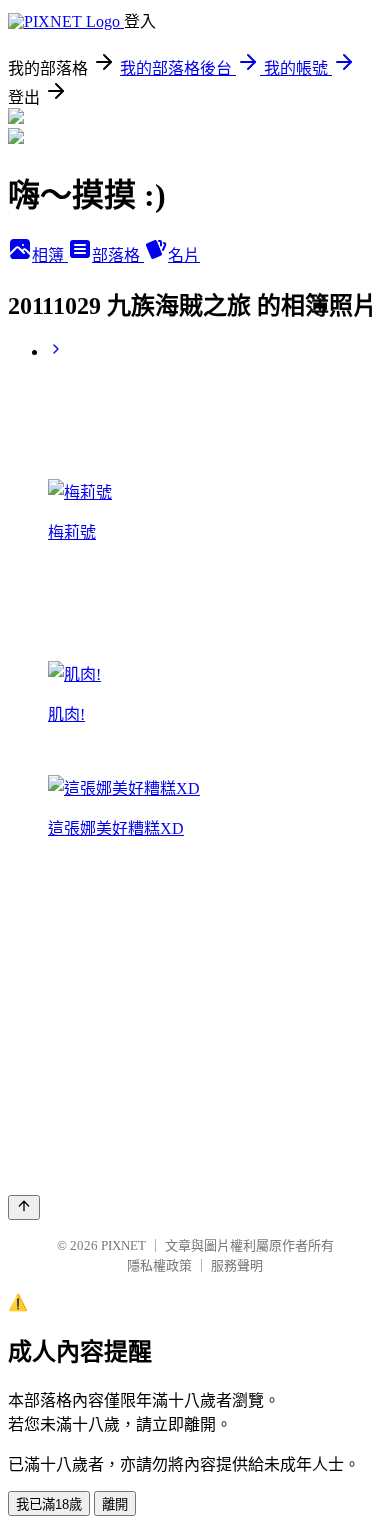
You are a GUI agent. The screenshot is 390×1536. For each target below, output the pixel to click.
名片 (184, 255)
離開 (115, 1504)
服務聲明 (237, 1265)
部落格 (118, 255)
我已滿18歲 (49, 1504)
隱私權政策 (159, 1265)
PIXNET (123, 1245)
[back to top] (24, 1207)
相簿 (50, 255)
